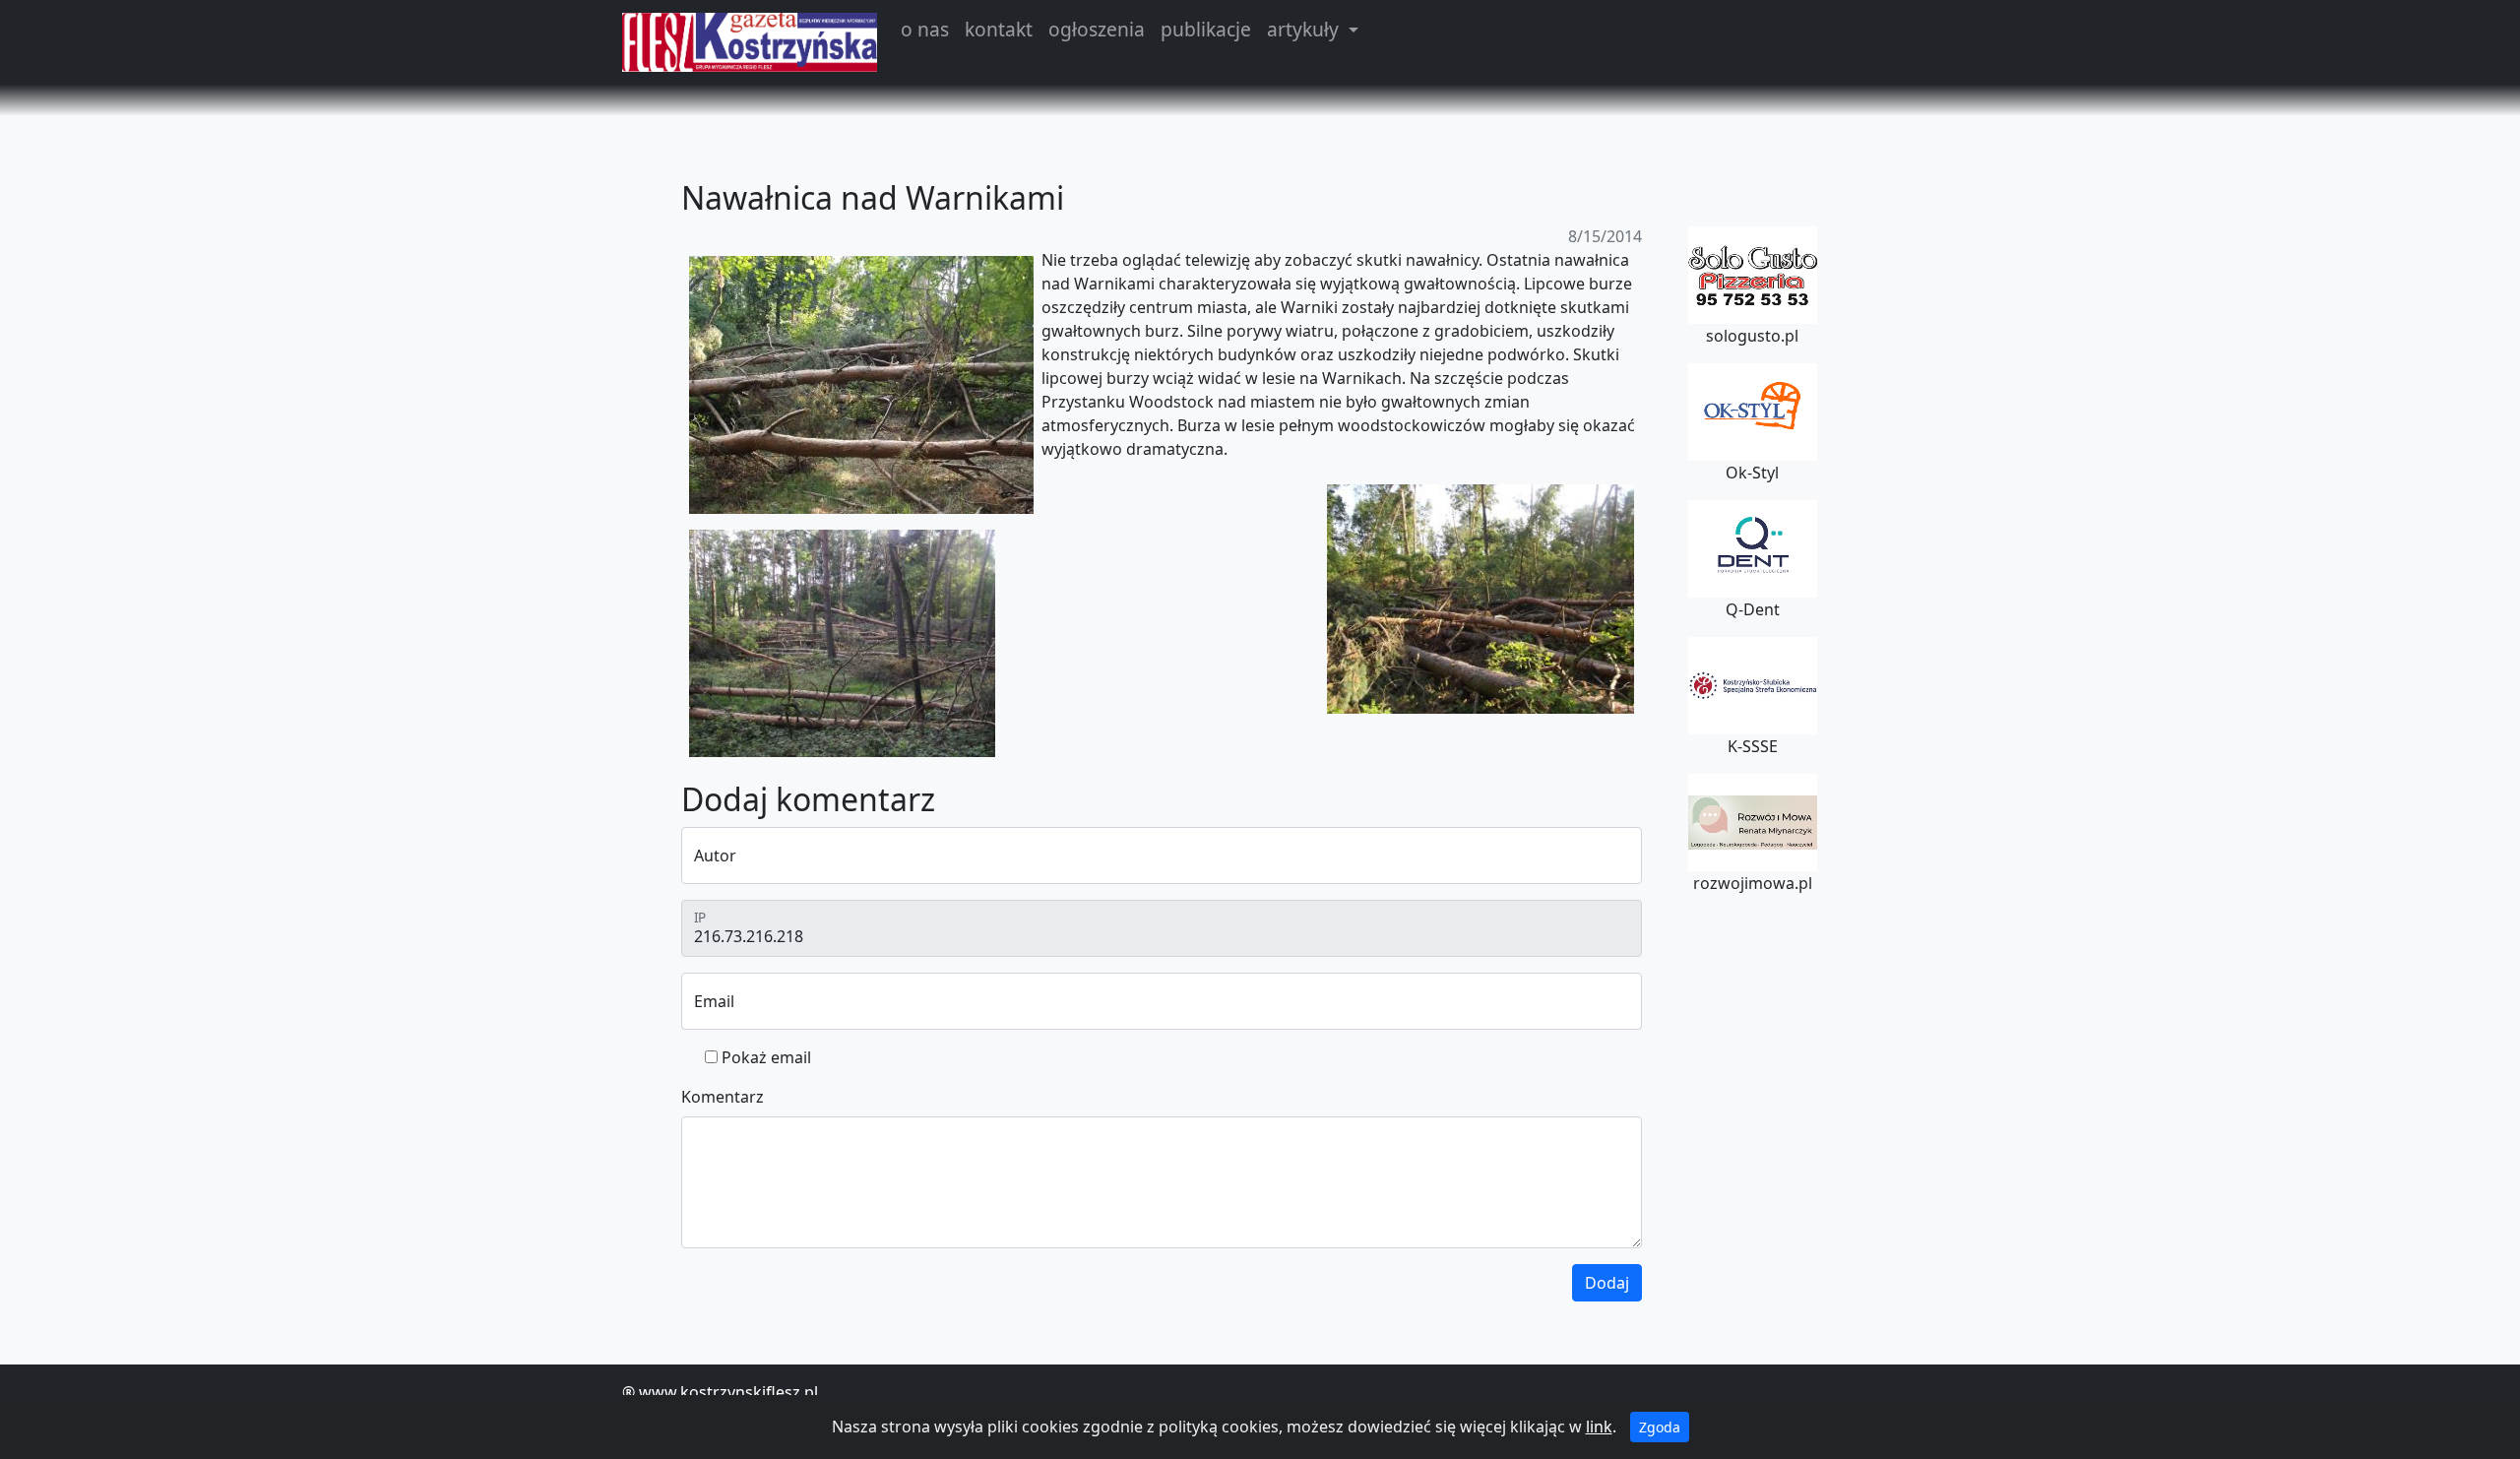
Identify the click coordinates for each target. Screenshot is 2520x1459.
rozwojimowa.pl (1753, 883)
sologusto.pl (1752, 336)
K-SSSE (1753, 746)
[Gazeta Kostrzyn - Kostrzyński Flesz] (750, 42)
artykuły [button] (1305, 29)
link (1599, 1427)
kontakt (999, 29)
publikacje (1206, 29)
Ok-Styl (1752, 473)
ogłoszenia (1097, 29)
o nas (925, 29)
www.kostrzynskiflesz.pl (728, 1392)
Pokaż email (766, 1057)
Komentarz (723, 1097)
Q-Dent (1753, 609)
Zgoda (1660, 1427)
